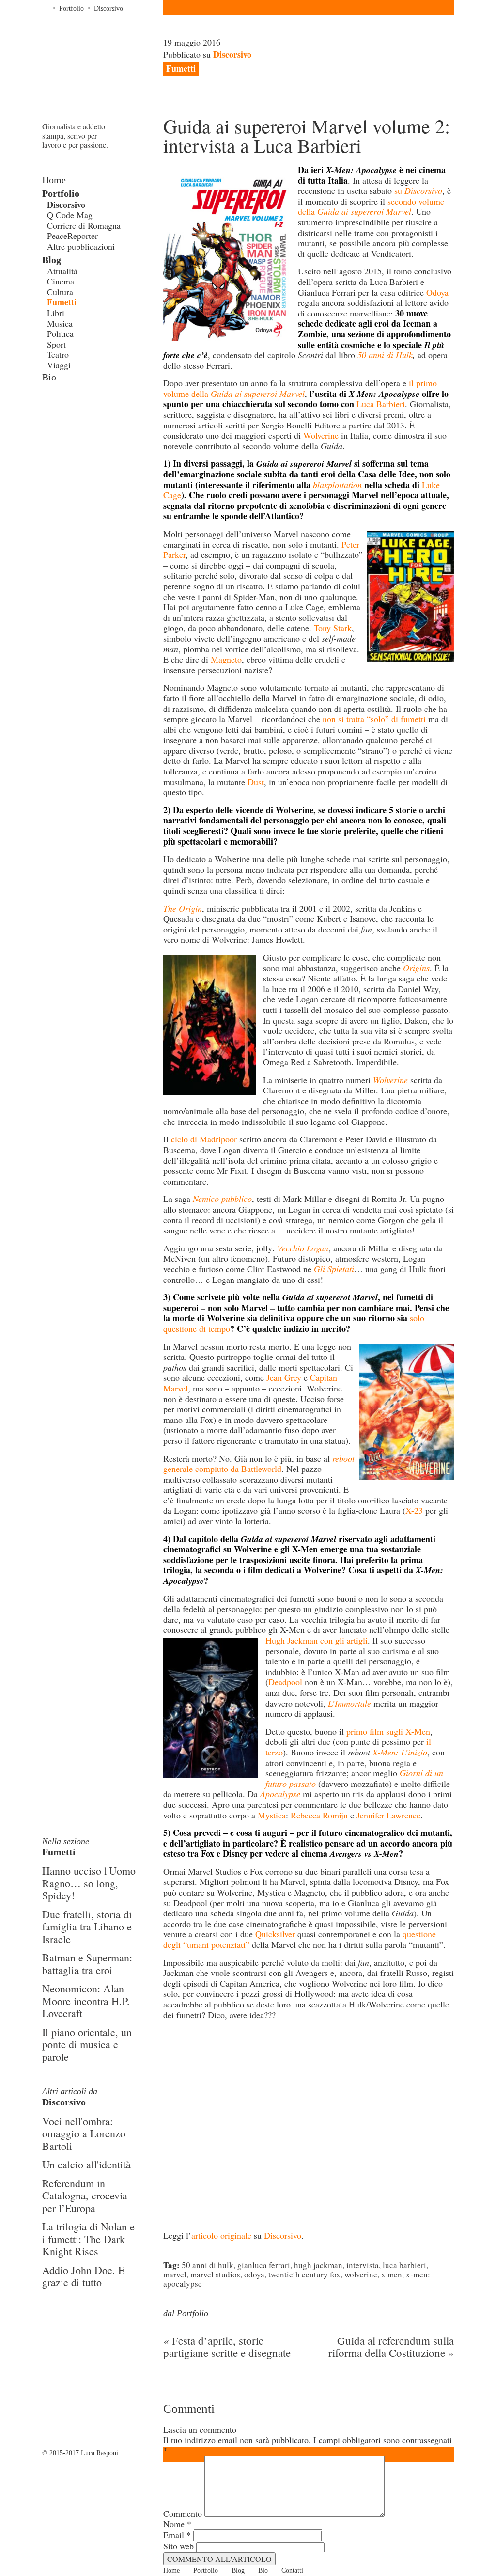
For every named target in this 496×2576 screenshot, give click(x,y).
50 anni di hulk (208, 2265)
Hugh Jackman (318, 2265)
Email (177, 2535)
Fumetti (62, 302)
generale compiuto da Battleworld (259, 1464)
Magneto (226, 659)
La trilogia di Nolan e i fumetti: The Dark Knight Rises (88, 2239)
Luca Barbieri (381, 404)
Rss (91, 416)
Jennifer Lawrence (388, 1815)
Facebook (47, 416)
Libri (56, 313)
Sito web (178, 2546)
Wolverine (321, 435)
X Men (392, 2274)
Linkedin (76, 416)
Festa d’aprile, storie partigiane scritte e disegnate (227, 2347)
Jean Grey (284, 1377)
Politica (60, 333)
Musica (60, 323)
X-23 (414, 1510)
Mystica (272, 1815)
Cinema (61, 281)
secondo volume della (371, 206)
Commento (183, 2513)
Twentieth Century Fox (304, 2274)
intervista (363, 2265)
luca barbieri (404, 2265)
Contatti (292, 2570)
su (418, 190)
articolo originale (221, 2235)
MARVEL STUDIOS (215, 2274)
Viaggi (59, 365)
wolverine (361, 2274)
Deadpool (285, 1682)
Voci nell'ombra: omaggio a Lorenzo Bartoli (84, 2133)
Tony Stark (333, 628)
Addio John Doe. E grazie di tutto (83, 2276)
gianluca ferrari (264, 2265)
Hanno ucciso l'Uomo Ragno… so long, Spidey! (89, 1883)
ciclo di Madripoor (204, 1139)
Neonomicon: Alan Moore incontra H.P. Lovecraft (86, 2001)
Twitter (62, 416)
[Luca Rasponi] (103, 68)
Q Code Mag (70, 215)
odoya (254, 2274)
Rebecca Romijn (319, 1815)
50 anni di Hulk (385, 355)
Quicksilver (275, 1934)
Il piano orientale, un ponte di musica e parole (87, 2044)
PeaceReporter (72, 236)
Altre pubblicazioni (81, 246)
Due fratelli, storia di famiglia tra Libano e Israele (87, 1927)
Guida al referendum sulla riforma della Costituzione (391, 2347)
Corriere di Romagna (84, 225)
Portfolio (71, 8)
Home (46, 7)
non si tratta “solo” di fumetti (374, 719)
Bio (49, 377)
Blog (52, 260)
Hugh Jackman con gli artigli (317, 1640)
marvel (175, 2274)
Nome (177, 2524)
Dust (256, 782)
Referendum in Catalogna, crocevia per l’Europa (85, 2196)
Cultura (60, 292)
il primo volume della (300, 388)
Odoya (437, 292)
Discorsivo (108, 8)
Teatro (58, 354)
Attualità (62, 271)
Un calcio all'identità (86, 2164)
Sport (56, 344)
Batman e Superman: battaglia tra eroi (87, 1964)
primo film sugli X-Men (388, 1731)
